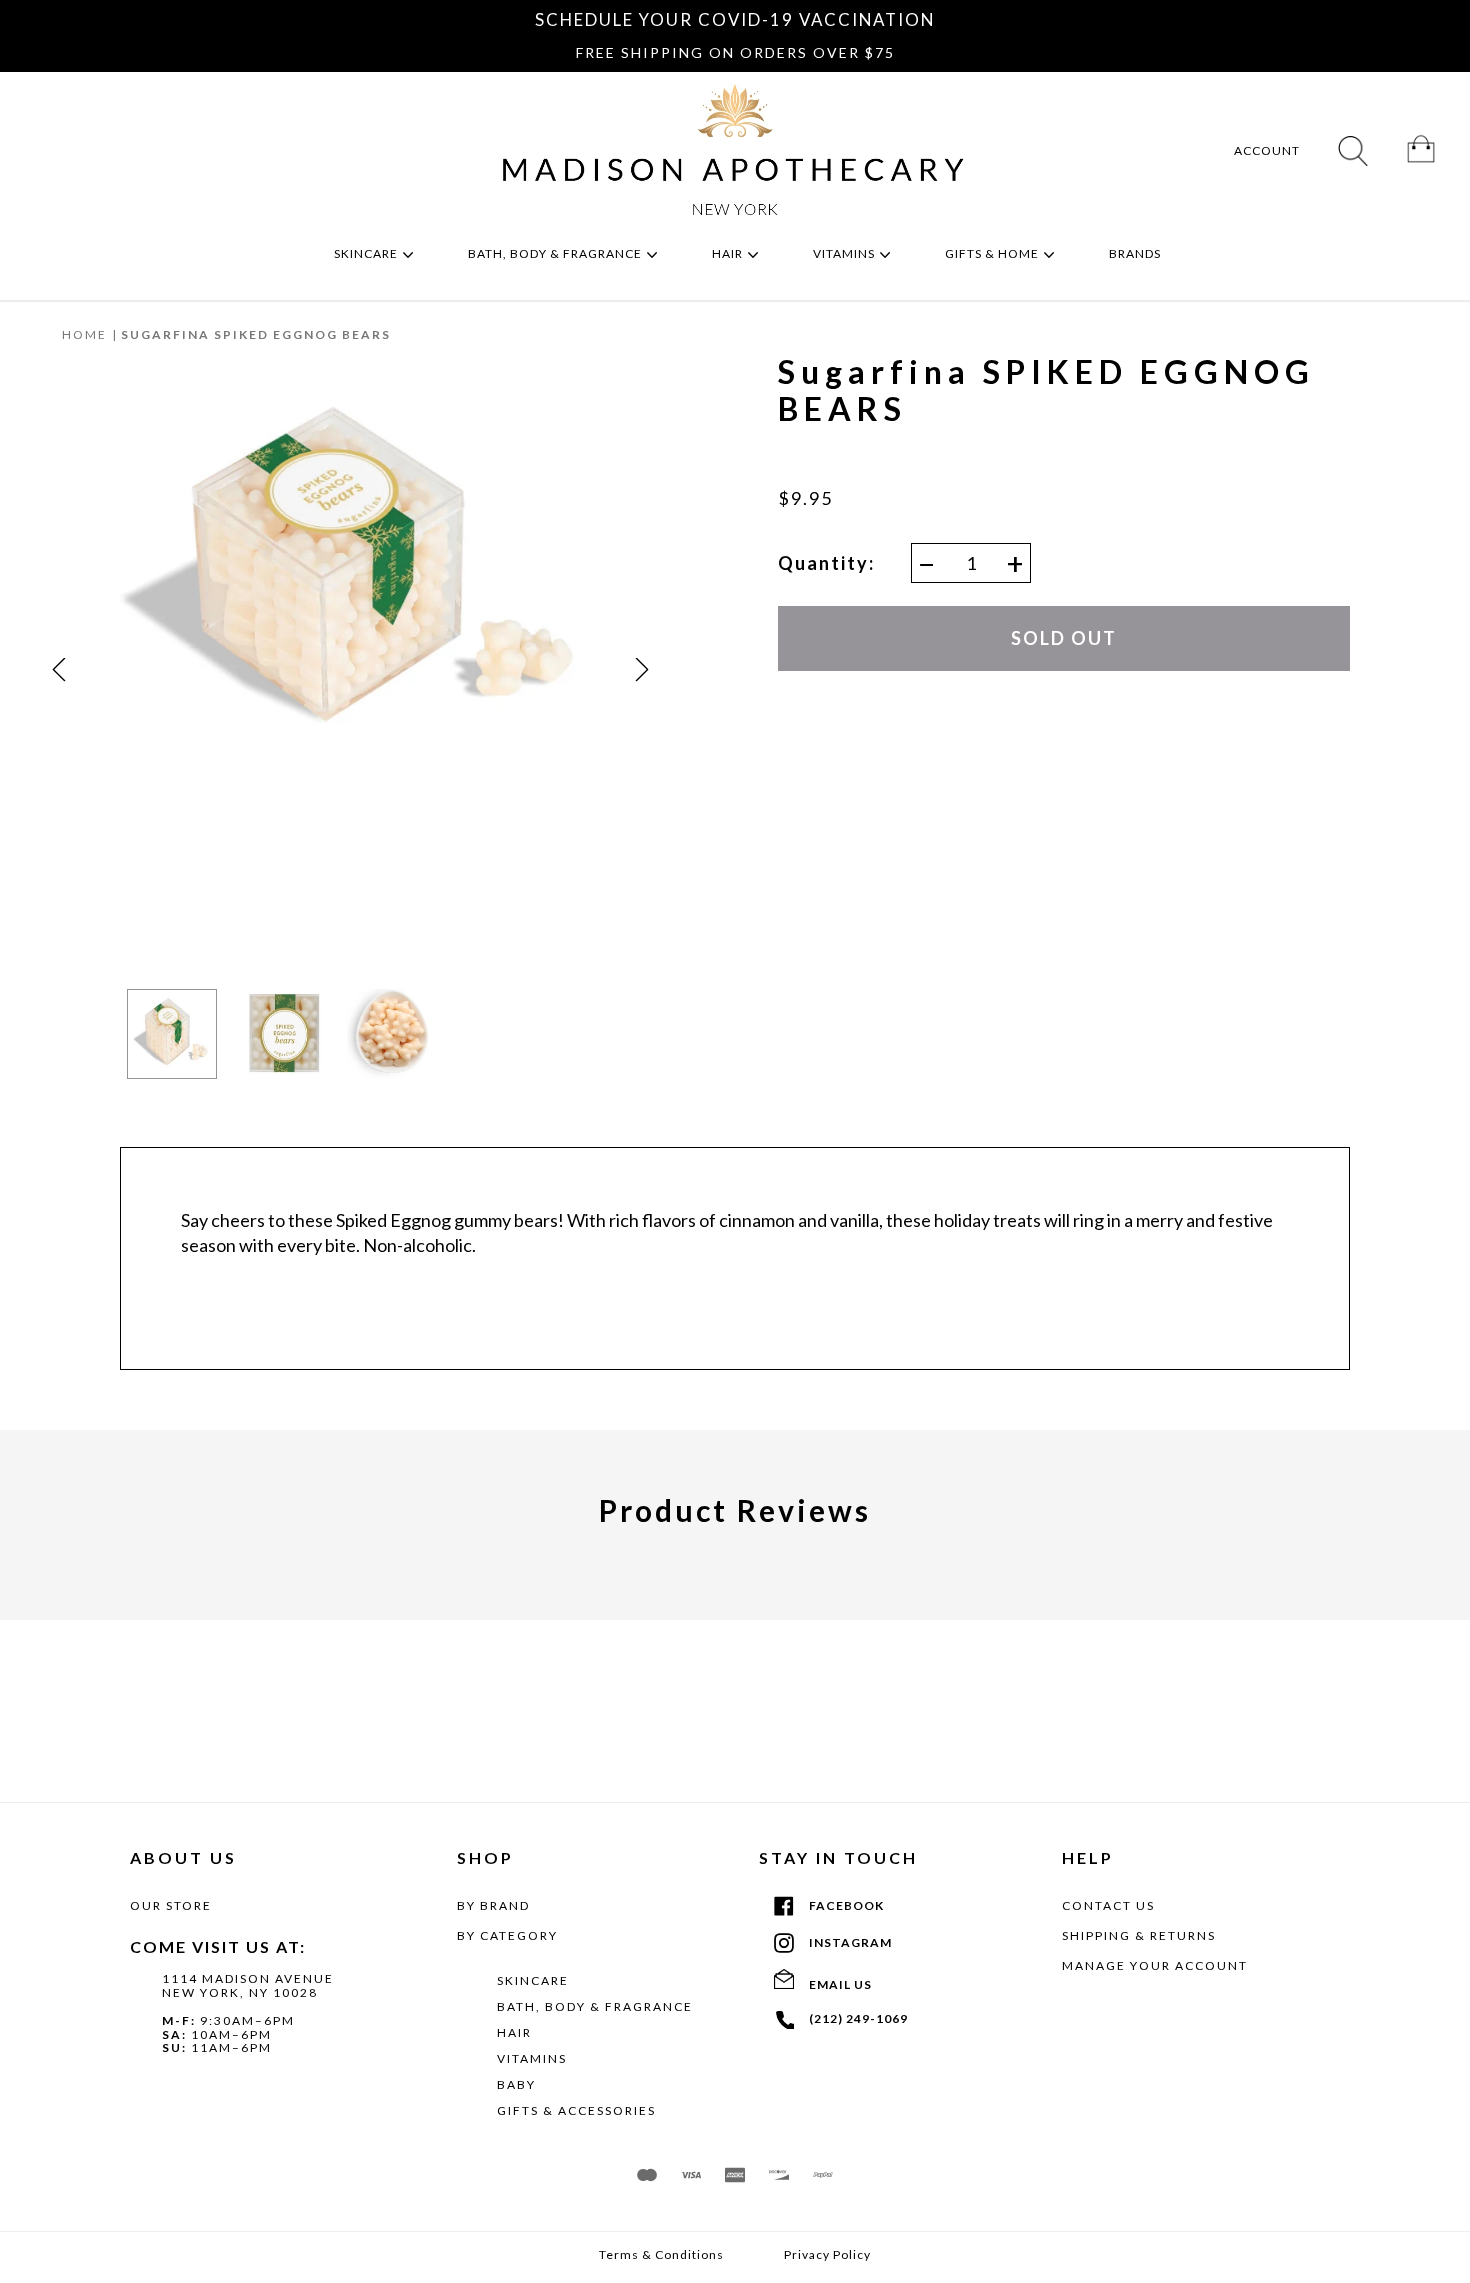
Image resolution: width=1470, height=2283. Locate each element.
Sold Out (1064, 638)
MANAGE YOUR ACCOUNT (1155, 1965)
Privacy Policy (827, 2255)
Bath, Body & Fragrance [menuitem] (556, 253)
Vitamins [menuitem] (845, 253)
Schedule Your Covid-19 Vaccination (735, 19)
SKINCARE (533, 1980)
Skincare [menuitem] (367, 253)
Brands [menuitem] (1136, 253)
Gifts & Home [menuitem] (993, 253)
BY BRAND (493, 1905)
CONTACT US (1108, 1905)
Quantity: (826, 563)
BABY (516, 2084)
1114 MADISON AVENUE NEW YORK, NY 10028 (248, 1985)
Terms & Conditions (661, 2255)
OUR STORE (171, 1905)
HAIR (514, 2032)
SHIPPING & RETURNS (1139, 1935)
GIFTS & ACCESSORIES (576, 2110)
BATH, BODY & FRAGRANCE (595, 2006)
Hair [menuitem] (729, 253)
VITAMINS (532, 2058)
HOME (84, 334)
